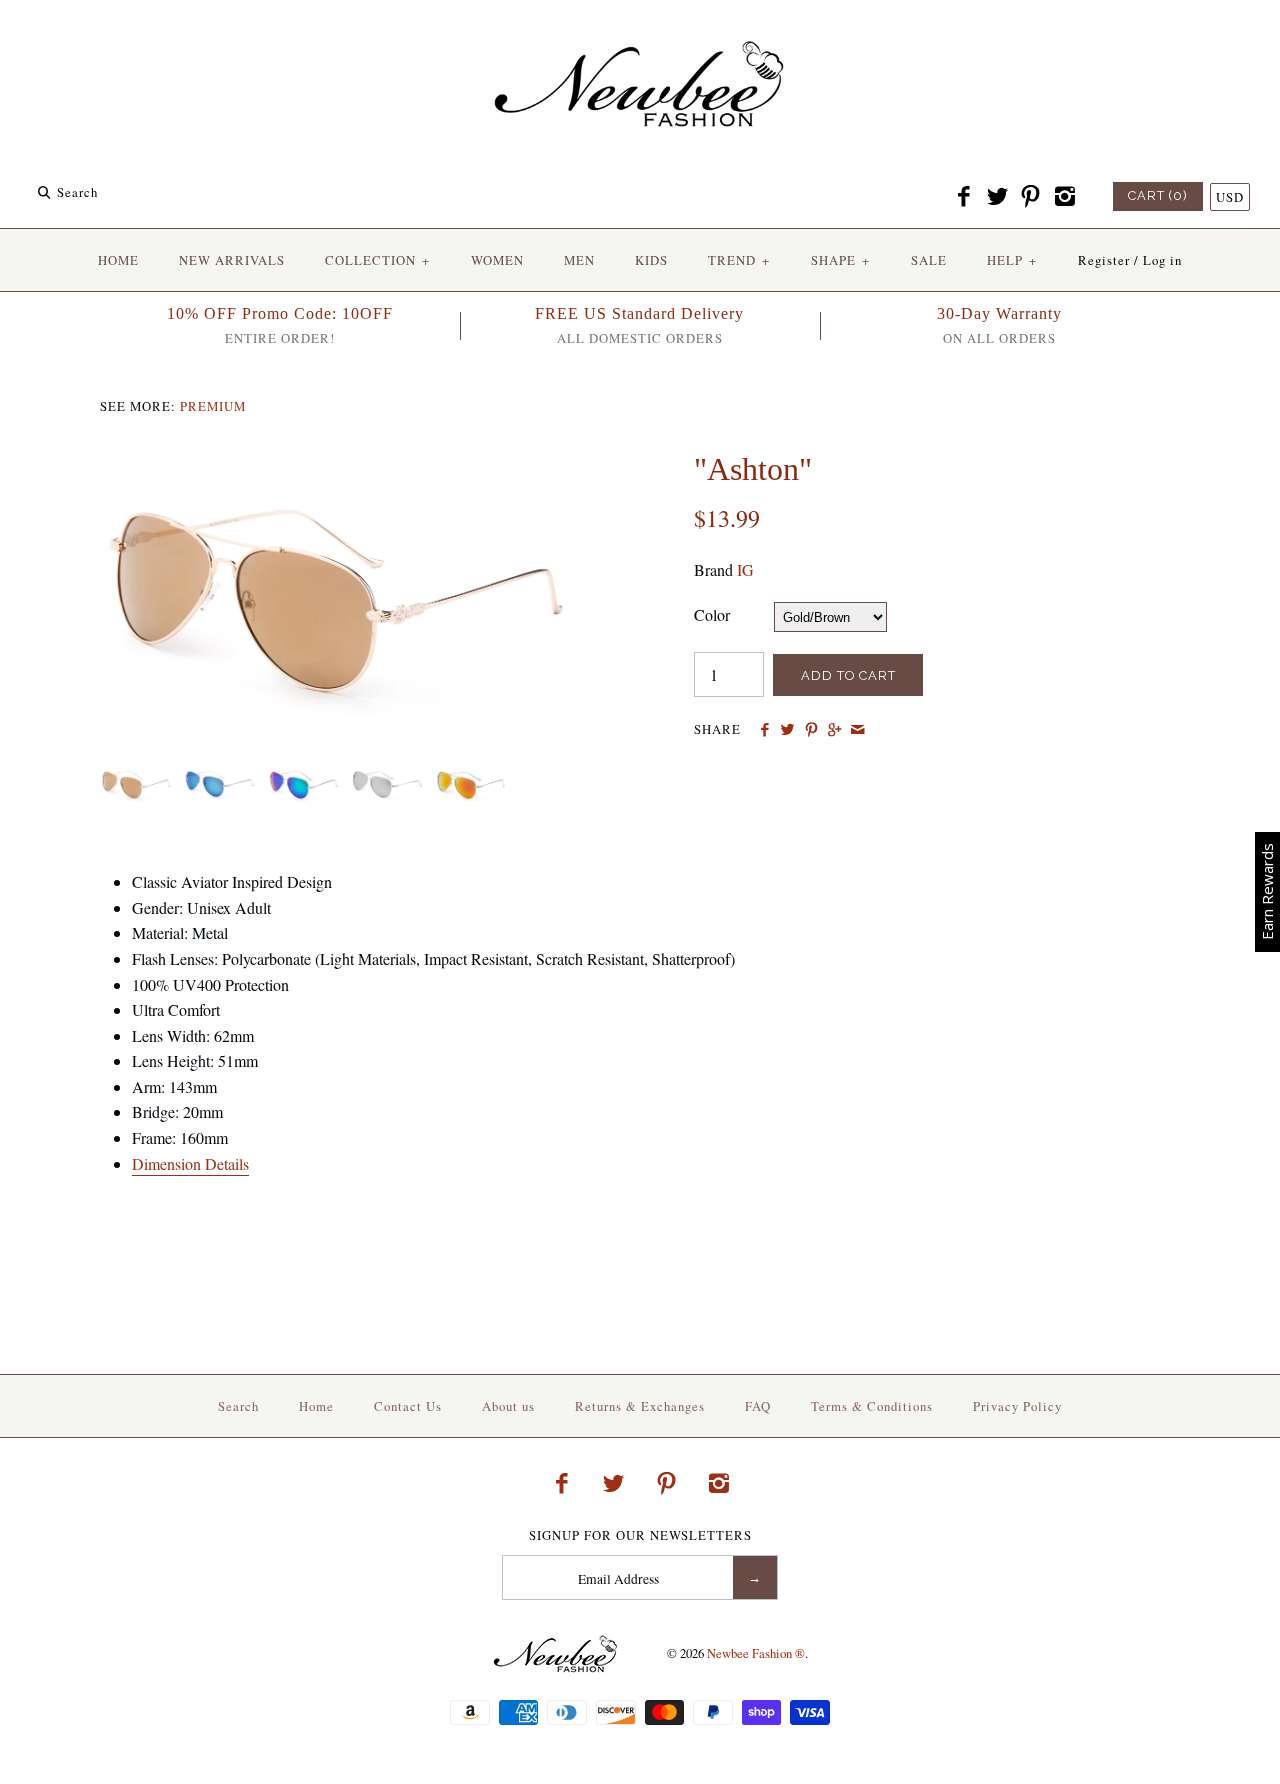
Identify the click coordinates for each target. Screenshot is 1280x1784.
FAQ (758, 1406)
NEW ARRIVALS (232, 260)
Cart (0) (1158, 195)
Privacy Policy (1017, 1406)
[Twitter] (997, 197)
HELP (1012, 260)
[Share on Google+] (834, 730)
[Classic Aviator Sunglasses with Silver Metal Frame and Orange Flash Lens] (468, 774)
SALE (929, 260)
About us (508, 1406)
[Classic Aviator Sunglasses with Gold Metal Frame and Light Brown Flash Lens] (343, 462)
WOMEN (497, 260)
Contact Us (408, 1406)
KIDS (651, 260)
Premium (213, 406)
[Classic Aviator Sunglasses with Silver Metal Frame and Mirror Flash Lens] (386, 774)
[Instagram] (1064, 197)
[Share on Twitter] (787, 730)
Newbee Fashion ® (756, 1653)
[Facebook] (964, 197)
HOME (118, 260)
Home (316, 1406)
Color (712, 614)
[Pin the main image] (811, 730)
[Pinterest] (1031, 197)
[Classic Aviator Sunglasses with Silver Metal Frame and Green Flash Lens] (303, 774)
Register (1104, 260)
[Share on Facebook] (764, 730)
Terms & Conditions (872, 1406)
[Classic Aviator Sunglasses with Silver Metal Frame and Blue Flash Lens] (219, 774)
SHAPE (840, 260)
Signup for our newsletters (640, 1535)
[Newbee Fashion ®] (640, 32)
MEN (579, 260)
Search (238, 1406)
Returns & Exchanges (640, 1406)
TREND (739, 260)
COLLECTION (377, 260)
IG (745, 569)
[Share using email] (857, 730)
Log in (1162, 260)
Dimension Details (190, 1163)
